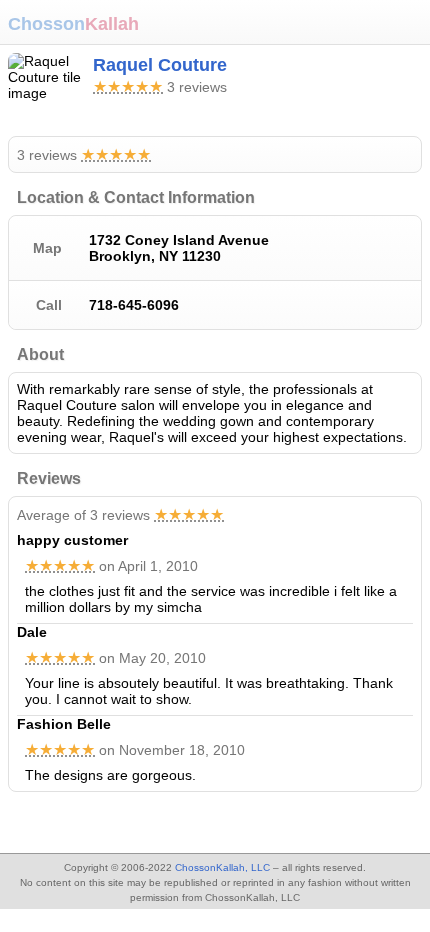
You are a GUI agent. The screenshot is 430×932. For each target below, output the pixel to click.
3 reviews (84, 154)
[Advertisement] (160, 825)
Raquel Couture (160, 65)
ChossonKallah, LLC (222, 867)
